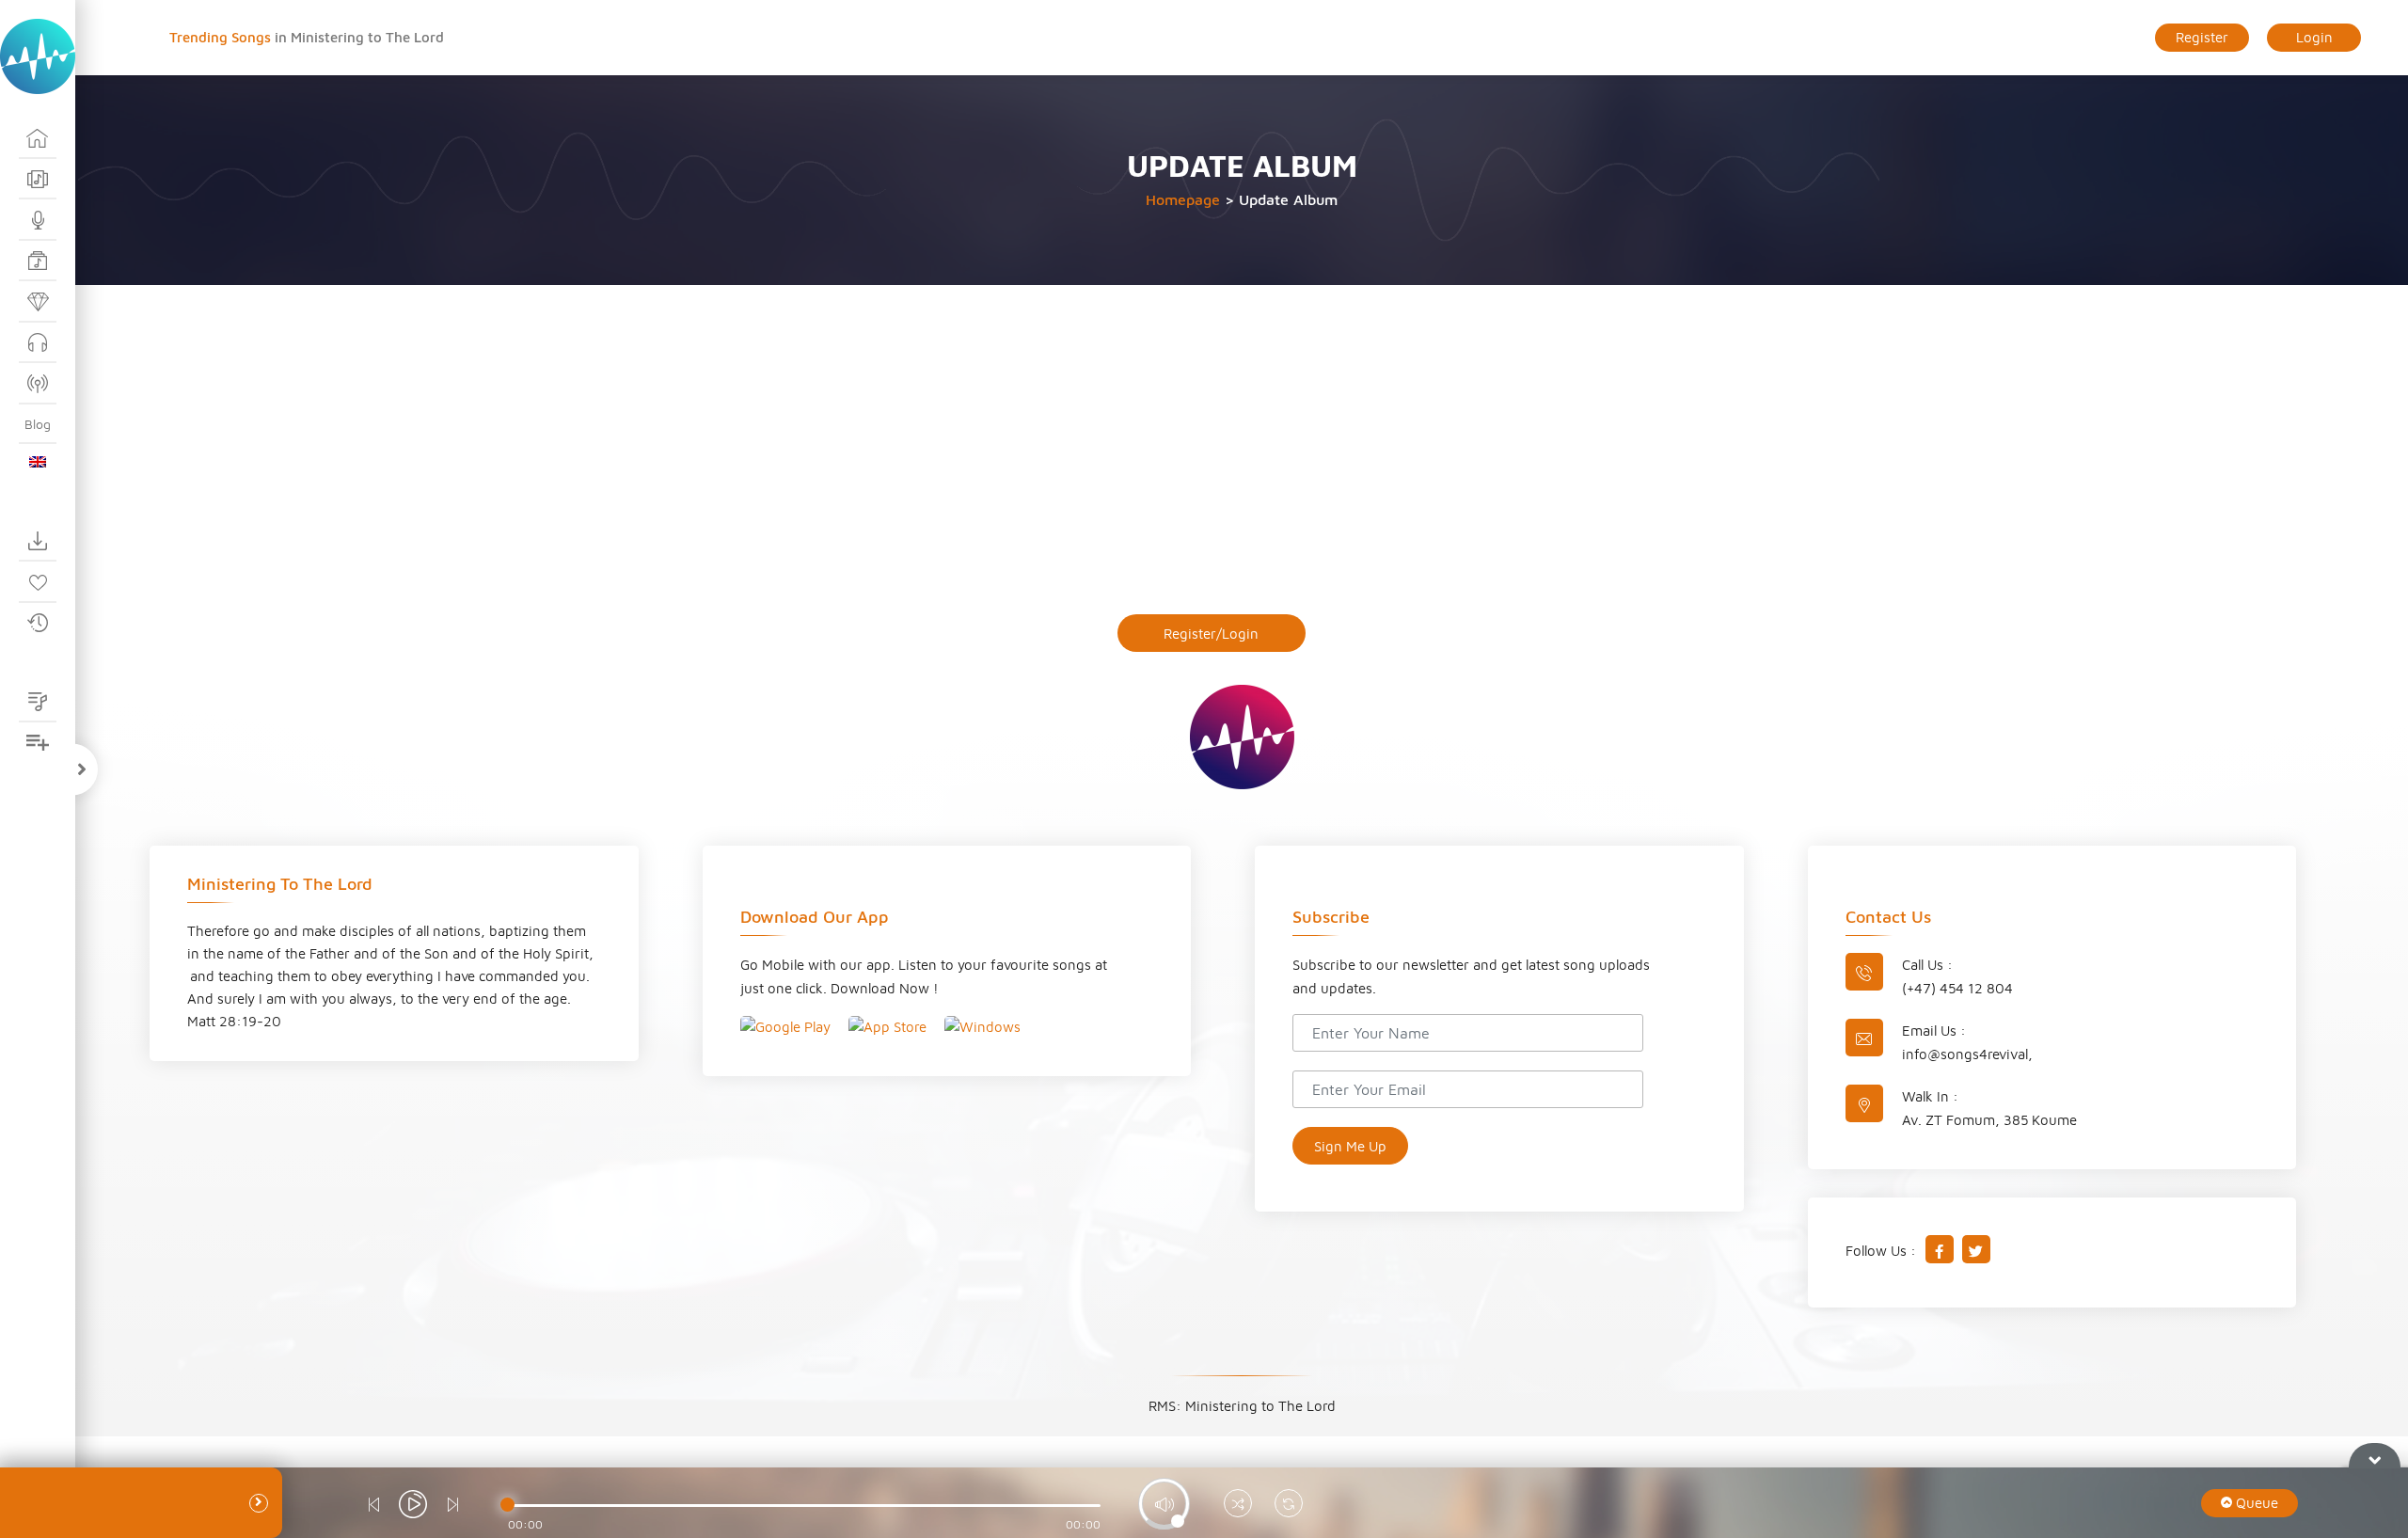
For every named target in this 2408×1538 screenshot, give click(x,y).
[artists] (38, 220)
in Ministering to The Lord (359, 37)
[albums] (38, 180)
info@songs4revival (1965, 1054)
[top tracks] (38, 302)
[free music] (38, 343)
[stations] (38, 384)
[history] (38, 624)
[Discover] (38, 138)
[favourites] (38, 582)
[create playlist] (38, 743)
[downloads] (38, 542)
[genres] (38, 262)
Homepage (1183, 199)
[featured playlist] (38, 702)
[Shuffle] (1238, 1506)
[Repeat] (1289, 1506)
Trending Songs (222, 37)
